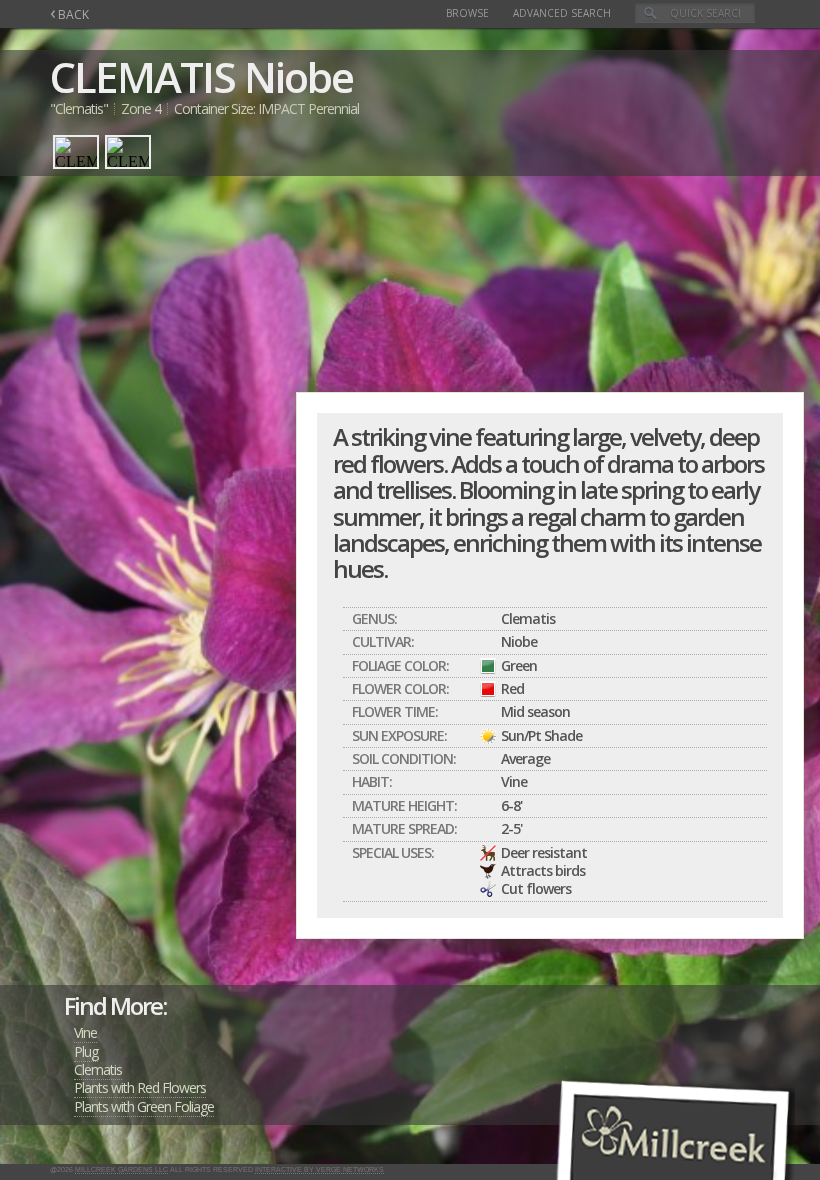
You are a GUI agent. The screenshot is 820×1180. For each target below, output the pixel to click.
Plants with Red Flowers (140, 1087)
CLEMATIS (142, 76)
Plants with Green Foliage (144, 1106)
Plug (86, 1051)
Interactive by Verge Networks (319, 1169)
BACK (69, 14)
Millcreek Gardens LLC (121, 1169)
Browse (467, 13)
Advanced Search (562, 13)
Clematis (98, 1069)
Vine (85, 1032)
